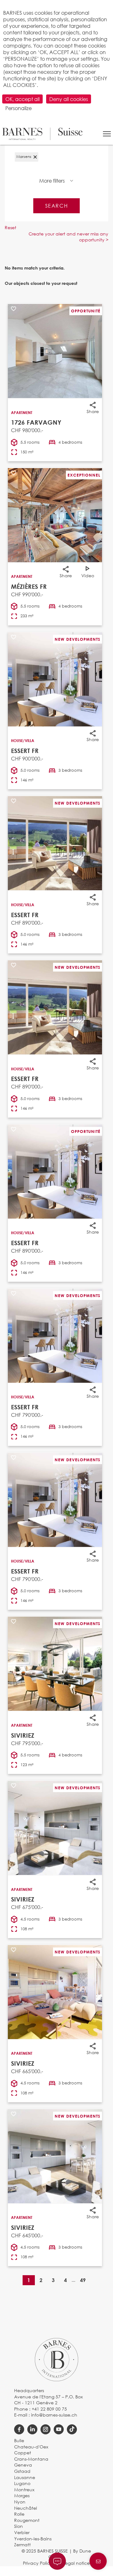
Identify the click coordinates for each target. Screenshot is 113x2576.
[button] (107, 134)
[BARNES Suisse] (42, 134)
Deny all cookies (69, 99)
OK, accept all (22, 99)
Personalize (19, 108)
